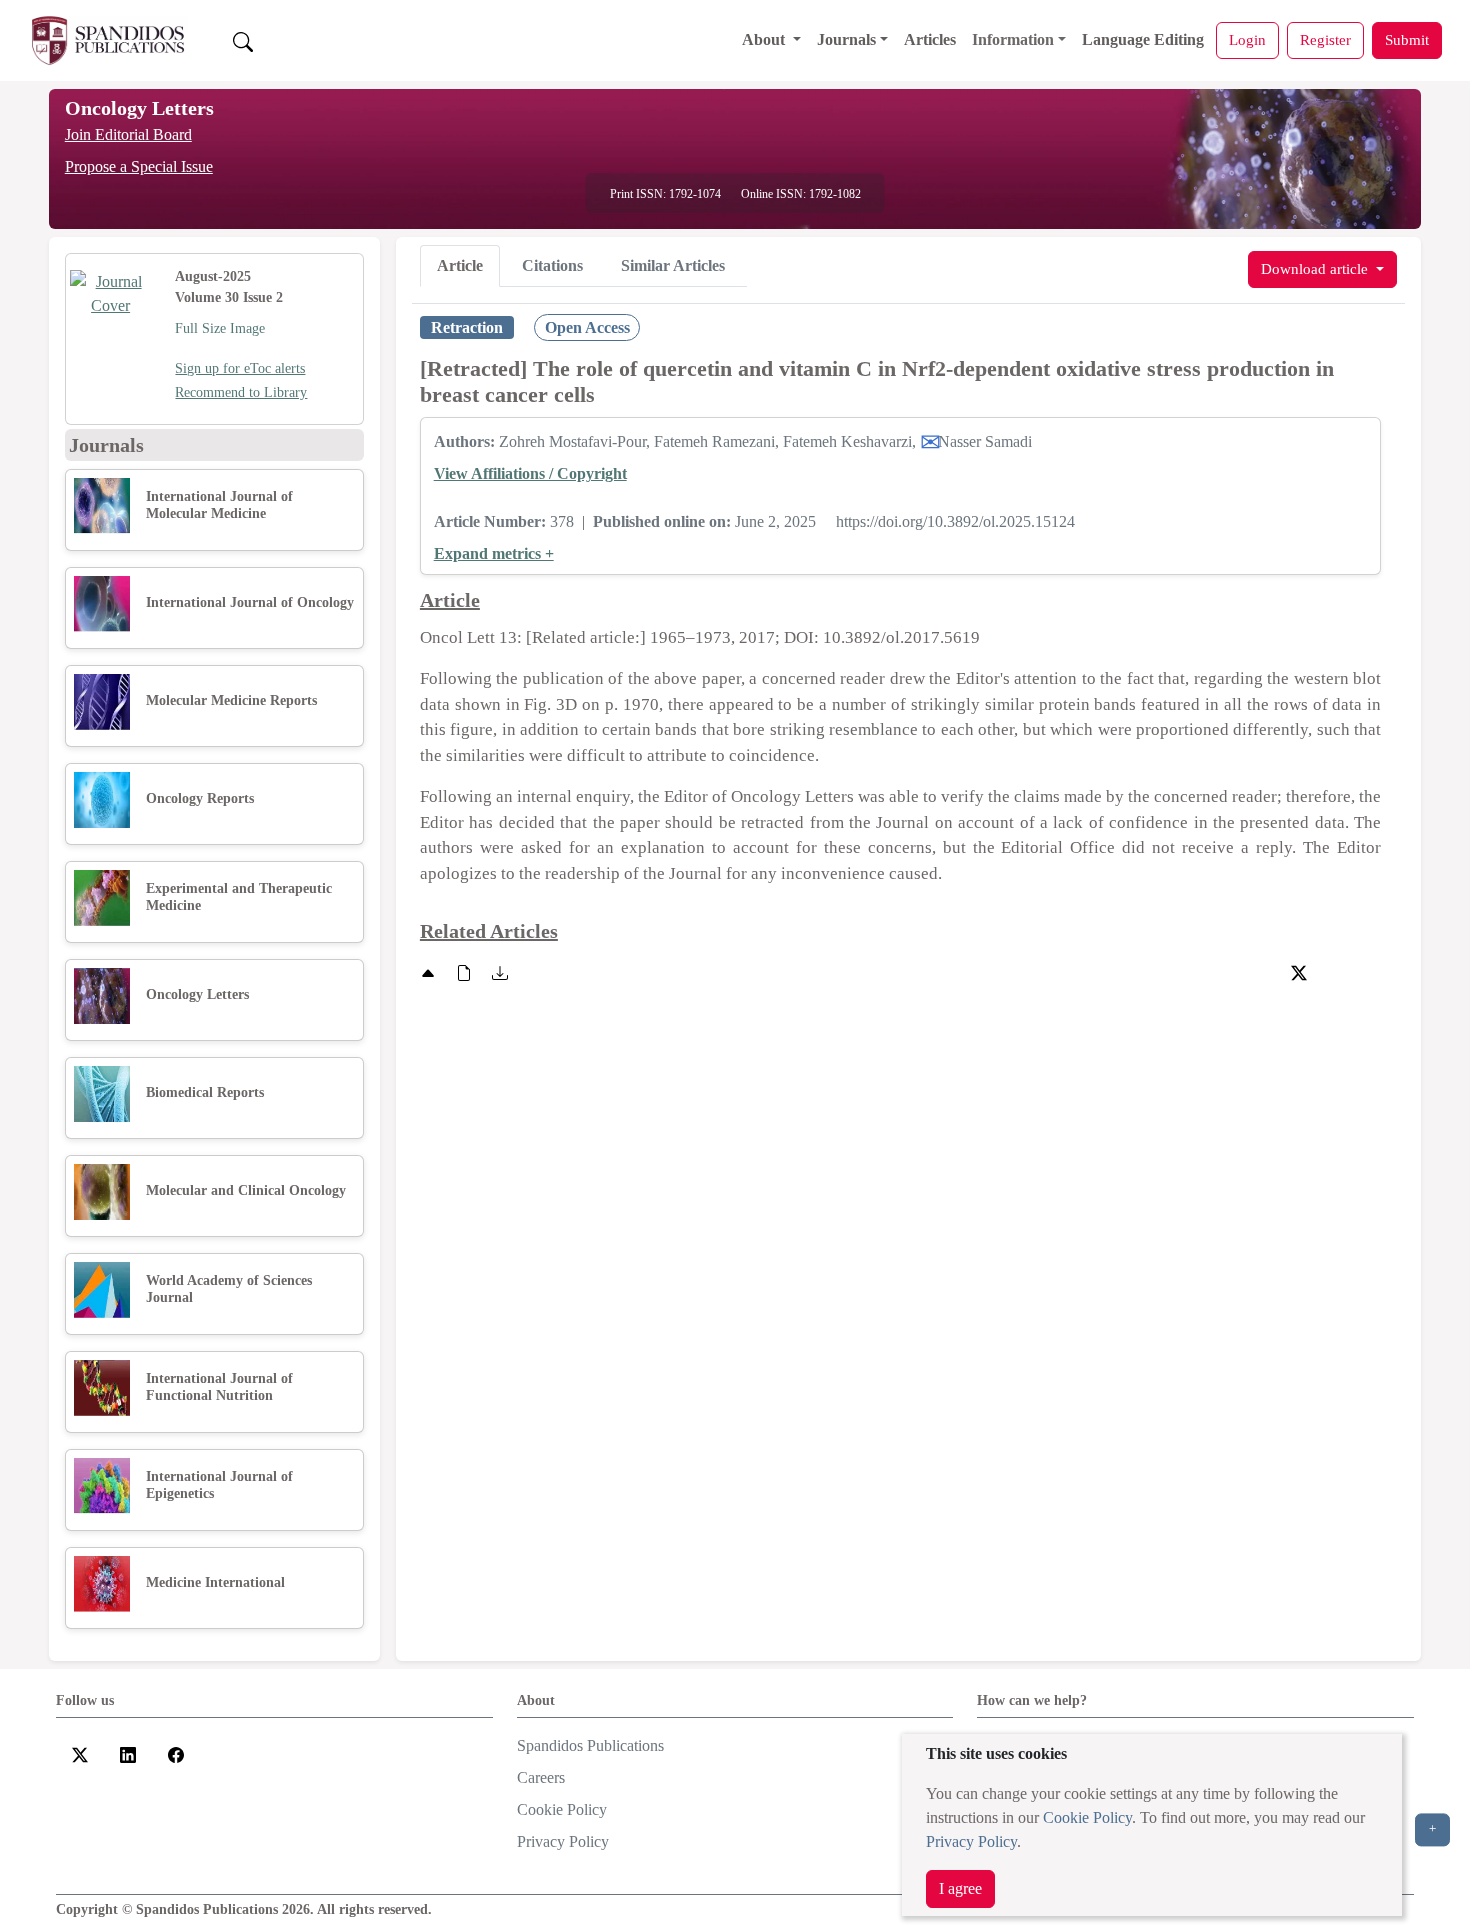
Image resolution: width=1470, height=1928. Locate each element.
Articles (930, 39)
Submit (1407, 39)
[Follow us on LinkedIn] (128, 1753)
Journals (846, 39)
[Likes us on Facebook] (176, 1753)
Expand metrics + (494, 553)
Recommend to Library (241, 392)
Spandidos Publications (590, 1745)
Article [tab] (460, 265)
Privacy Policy (971, 1841)
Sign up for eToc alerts (240, 368)
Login (1247, 39)
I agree (960, 1888)
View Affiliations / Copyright (530, 473)
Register (1325, 39)
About (765, 39)
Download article (1316, 268)
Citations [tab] (552, 265)
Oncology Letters (139, 108)
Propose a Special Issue (139, 166)
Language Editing (1143, 39)
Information (1013, 39)
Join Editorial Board (128, 134)
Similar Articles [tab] (673, 265)
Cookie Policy (1087, 1817)
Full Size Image (220, 328)
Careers (541, 1777)
